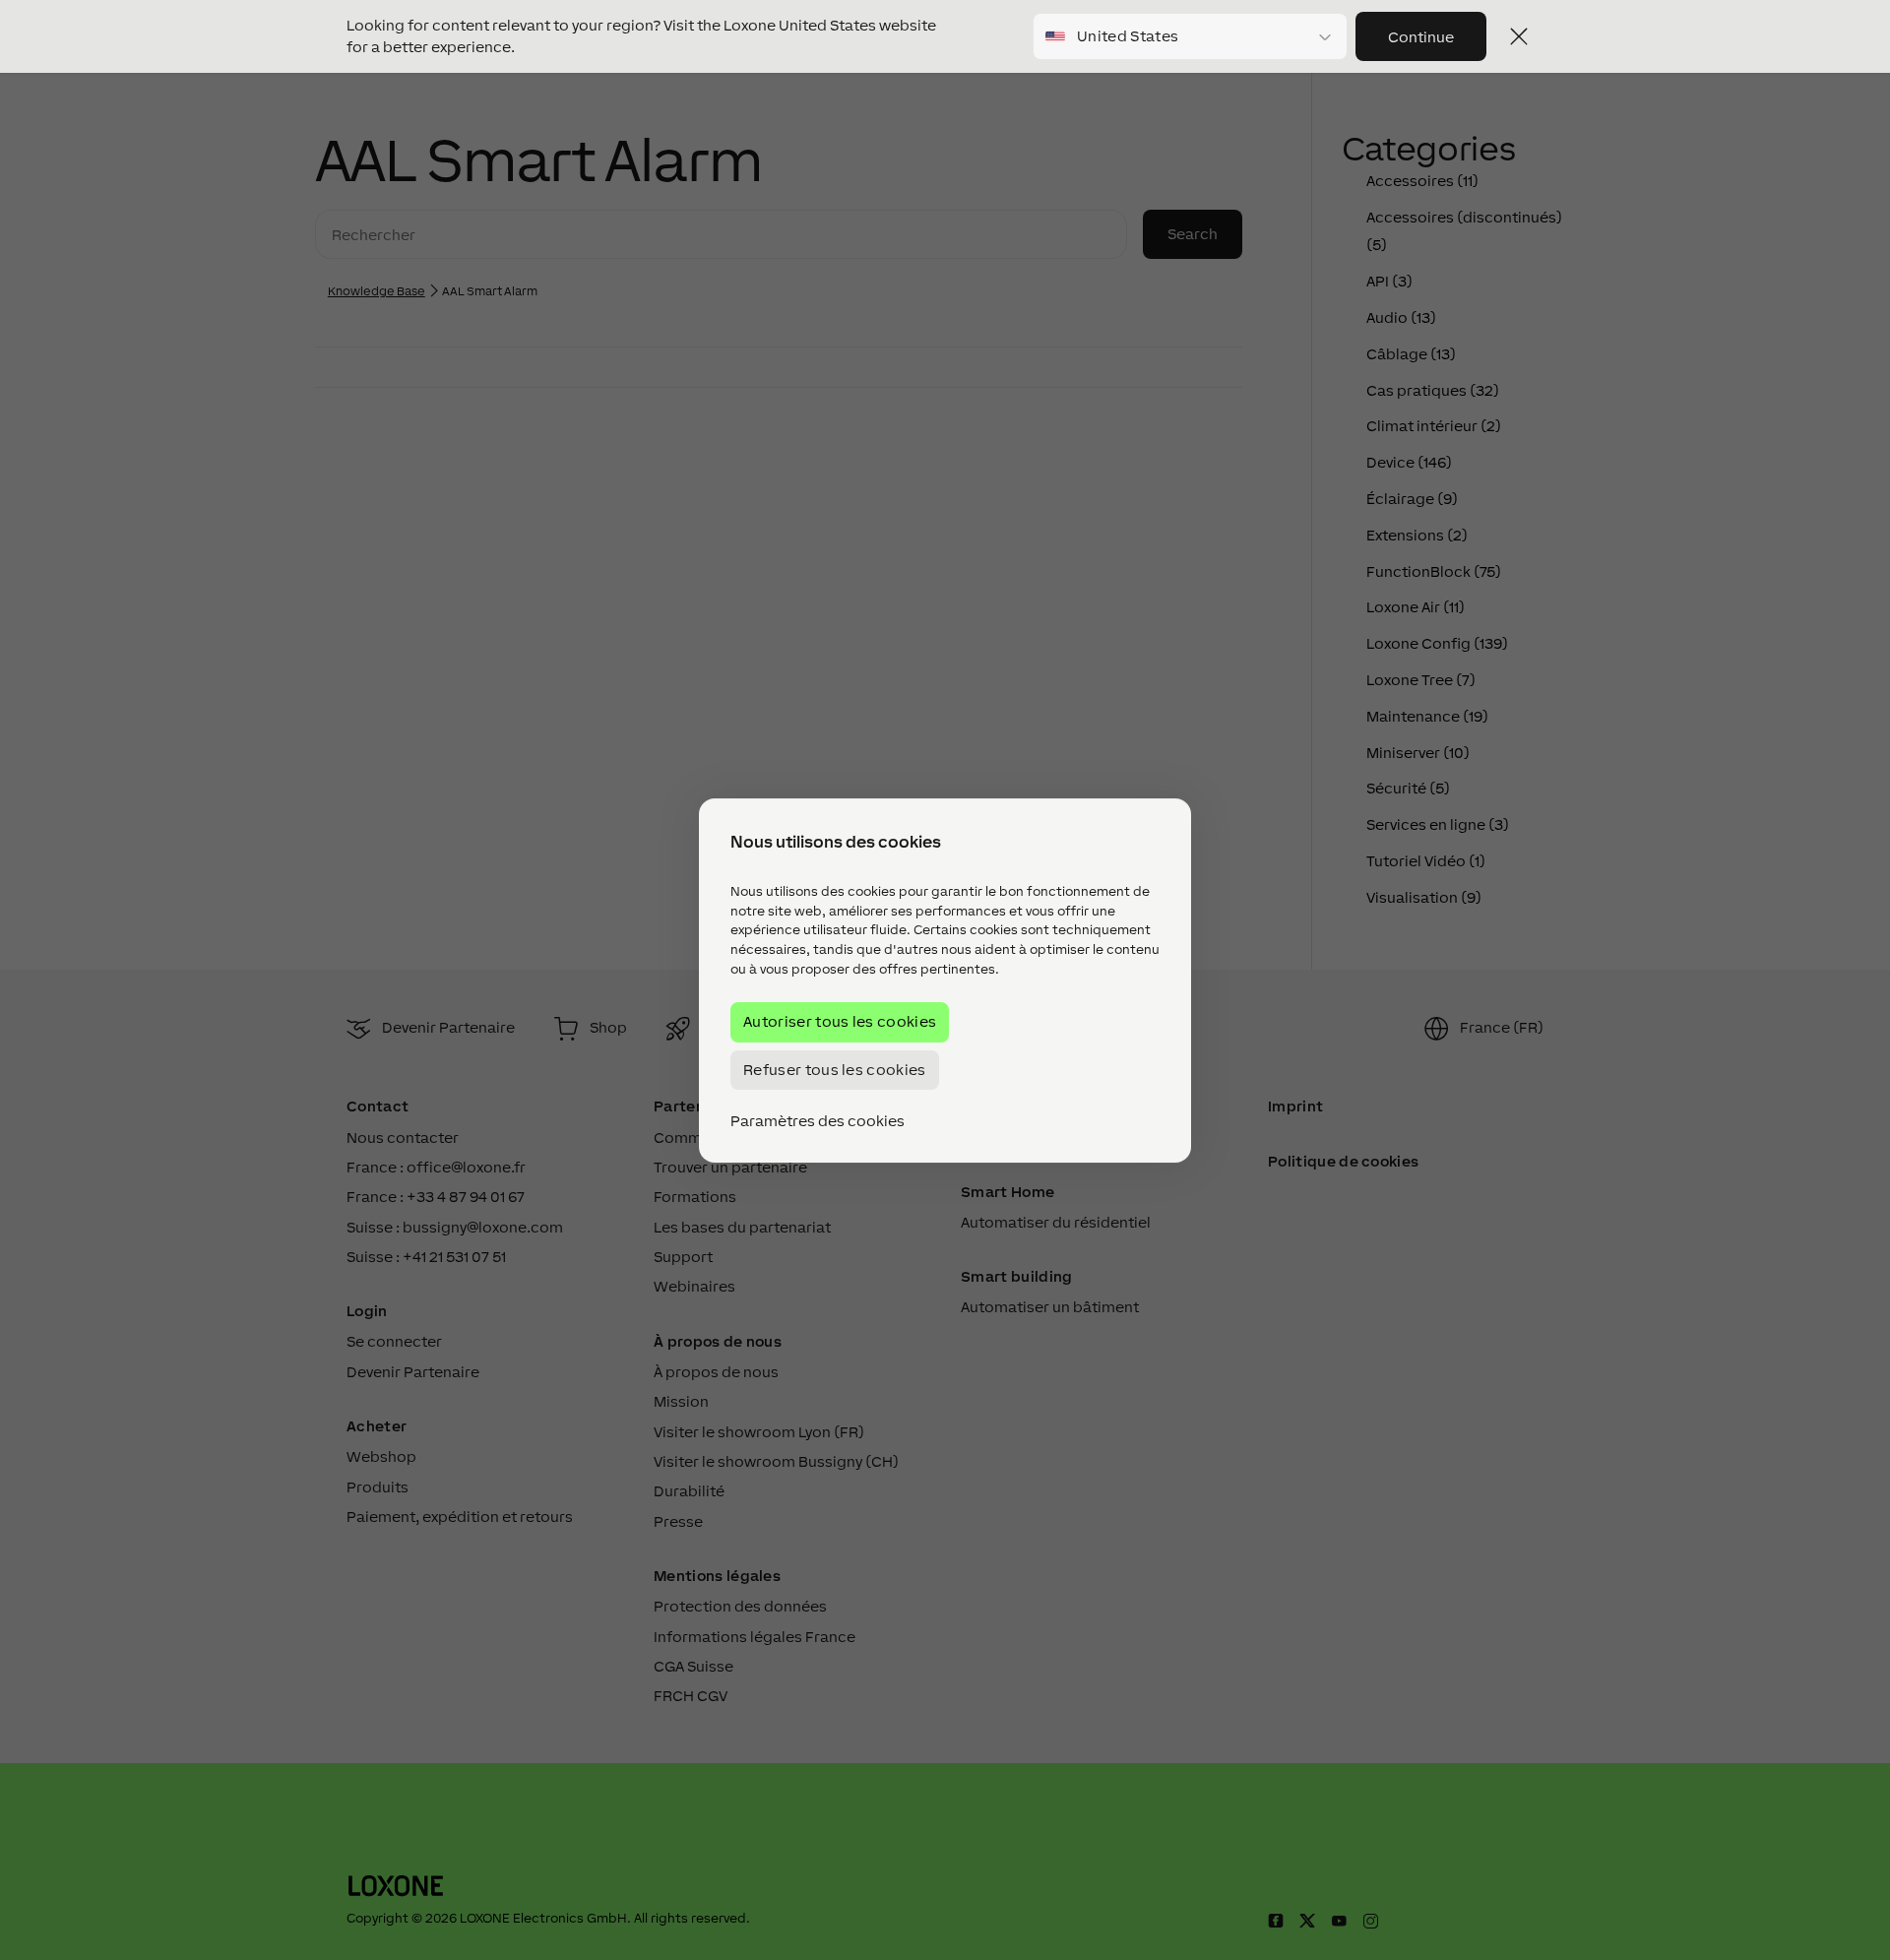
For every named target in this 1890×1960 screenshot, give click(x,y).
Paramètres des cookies (818, 1120)
